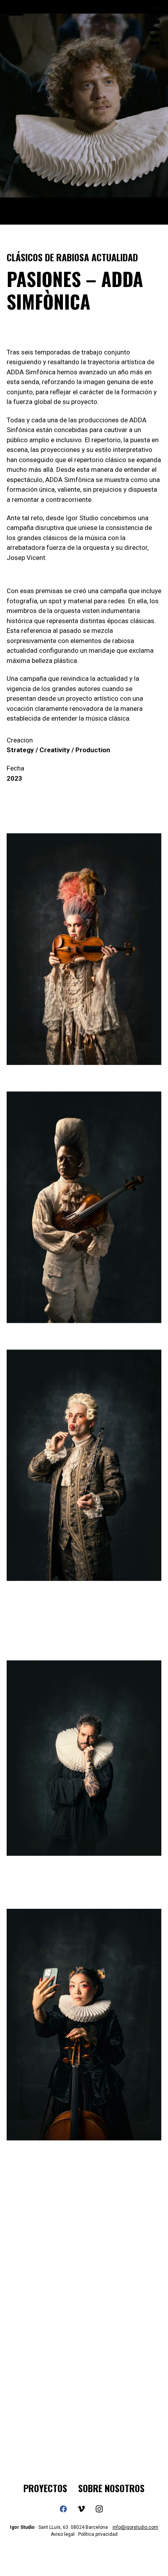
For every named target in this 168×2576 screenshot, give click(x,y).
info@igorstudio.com (135, 2527)
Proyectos (45, 2488)
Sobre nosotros (111, 2488)
